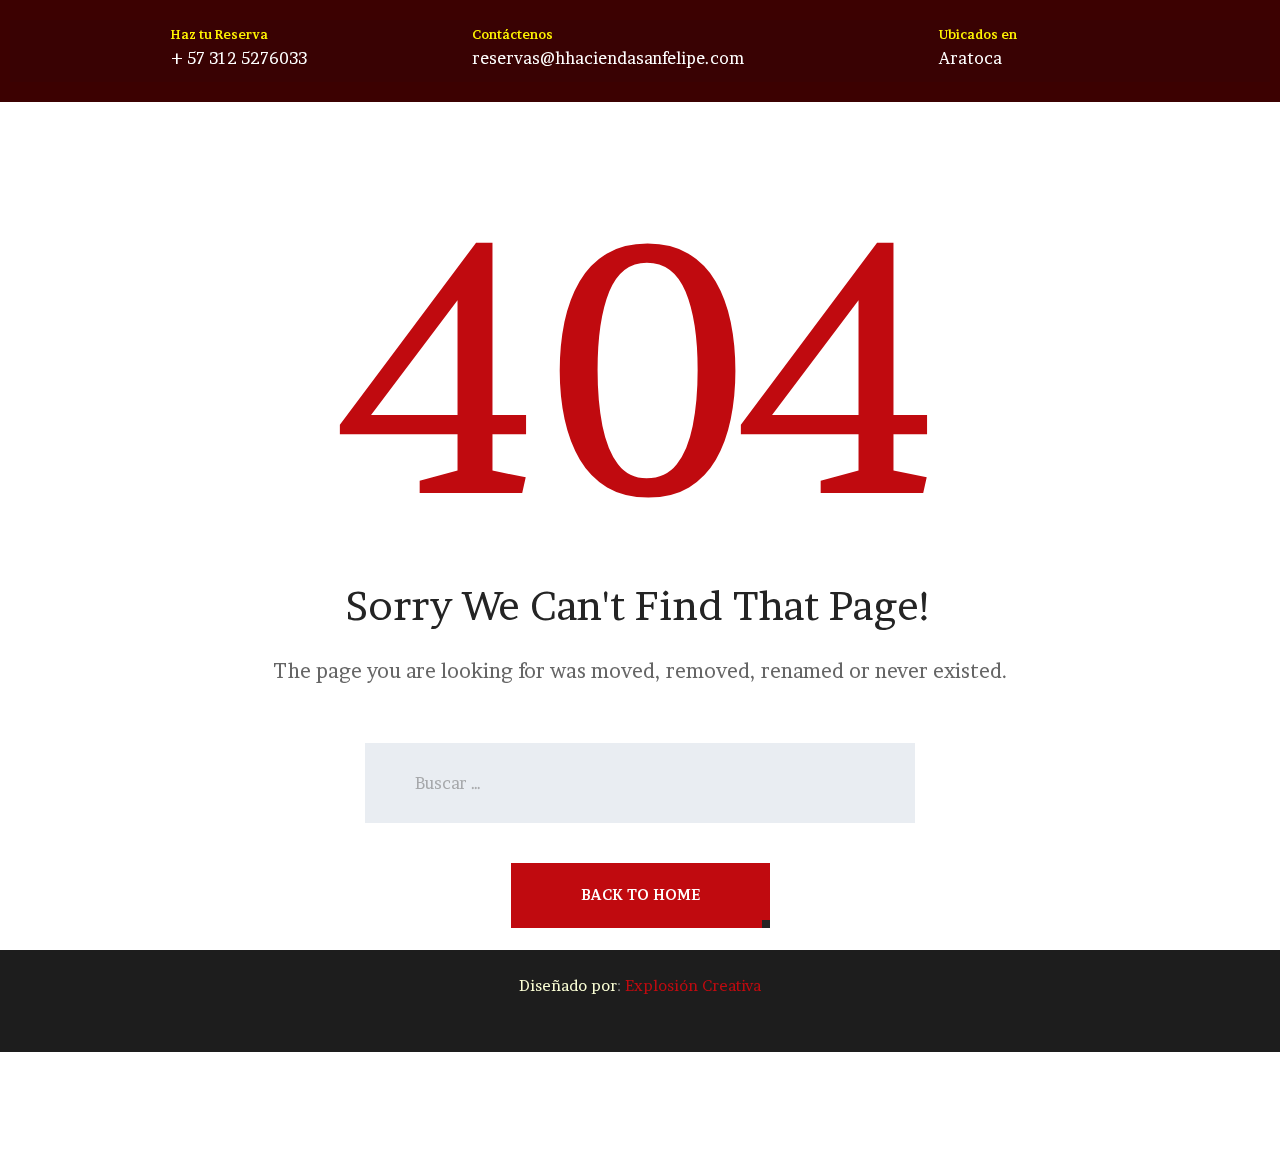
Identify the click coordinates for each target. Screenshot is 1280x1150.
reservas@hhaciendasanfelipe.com (608, 58)
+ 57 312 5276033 (239, 58)
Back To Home (640, 894)
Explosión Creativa (693, 985)
